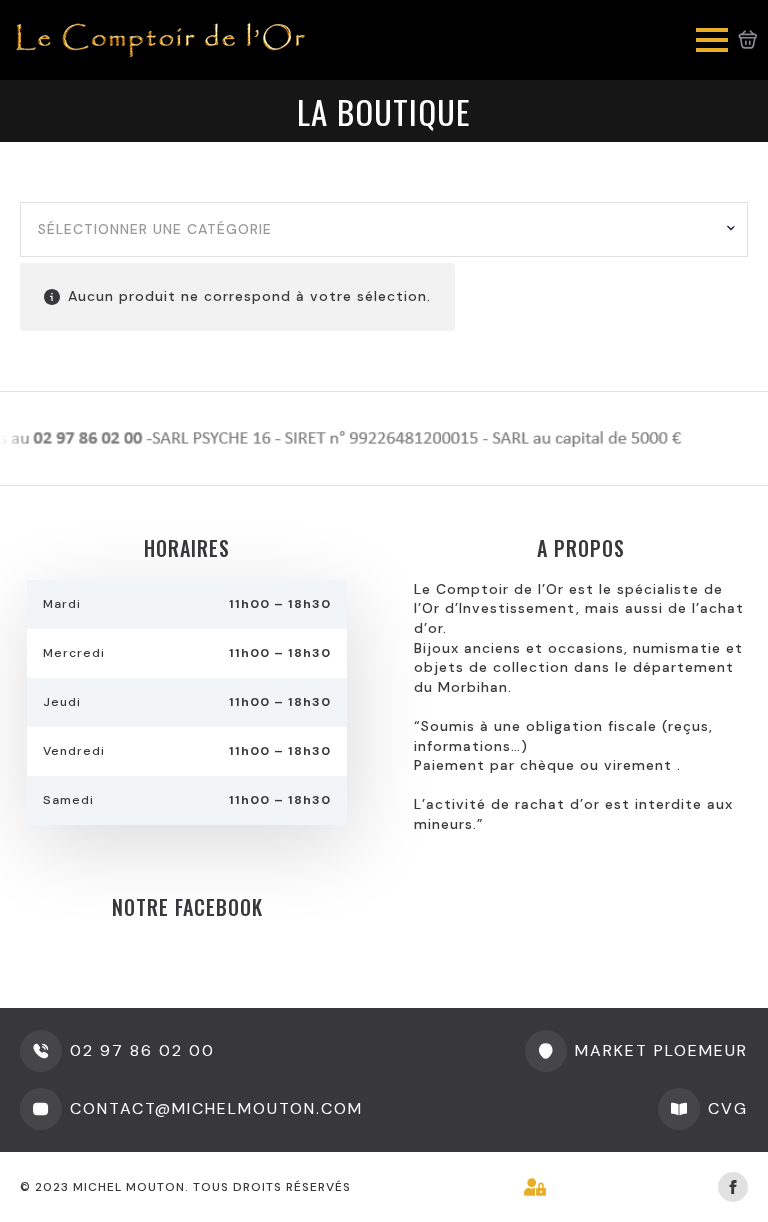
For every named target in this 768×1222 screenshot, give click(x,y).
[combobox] (384, 230)
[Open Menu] (712, 40)
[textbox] (376, 230)
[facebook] (733, 1187)
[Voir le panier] (748, 40)
